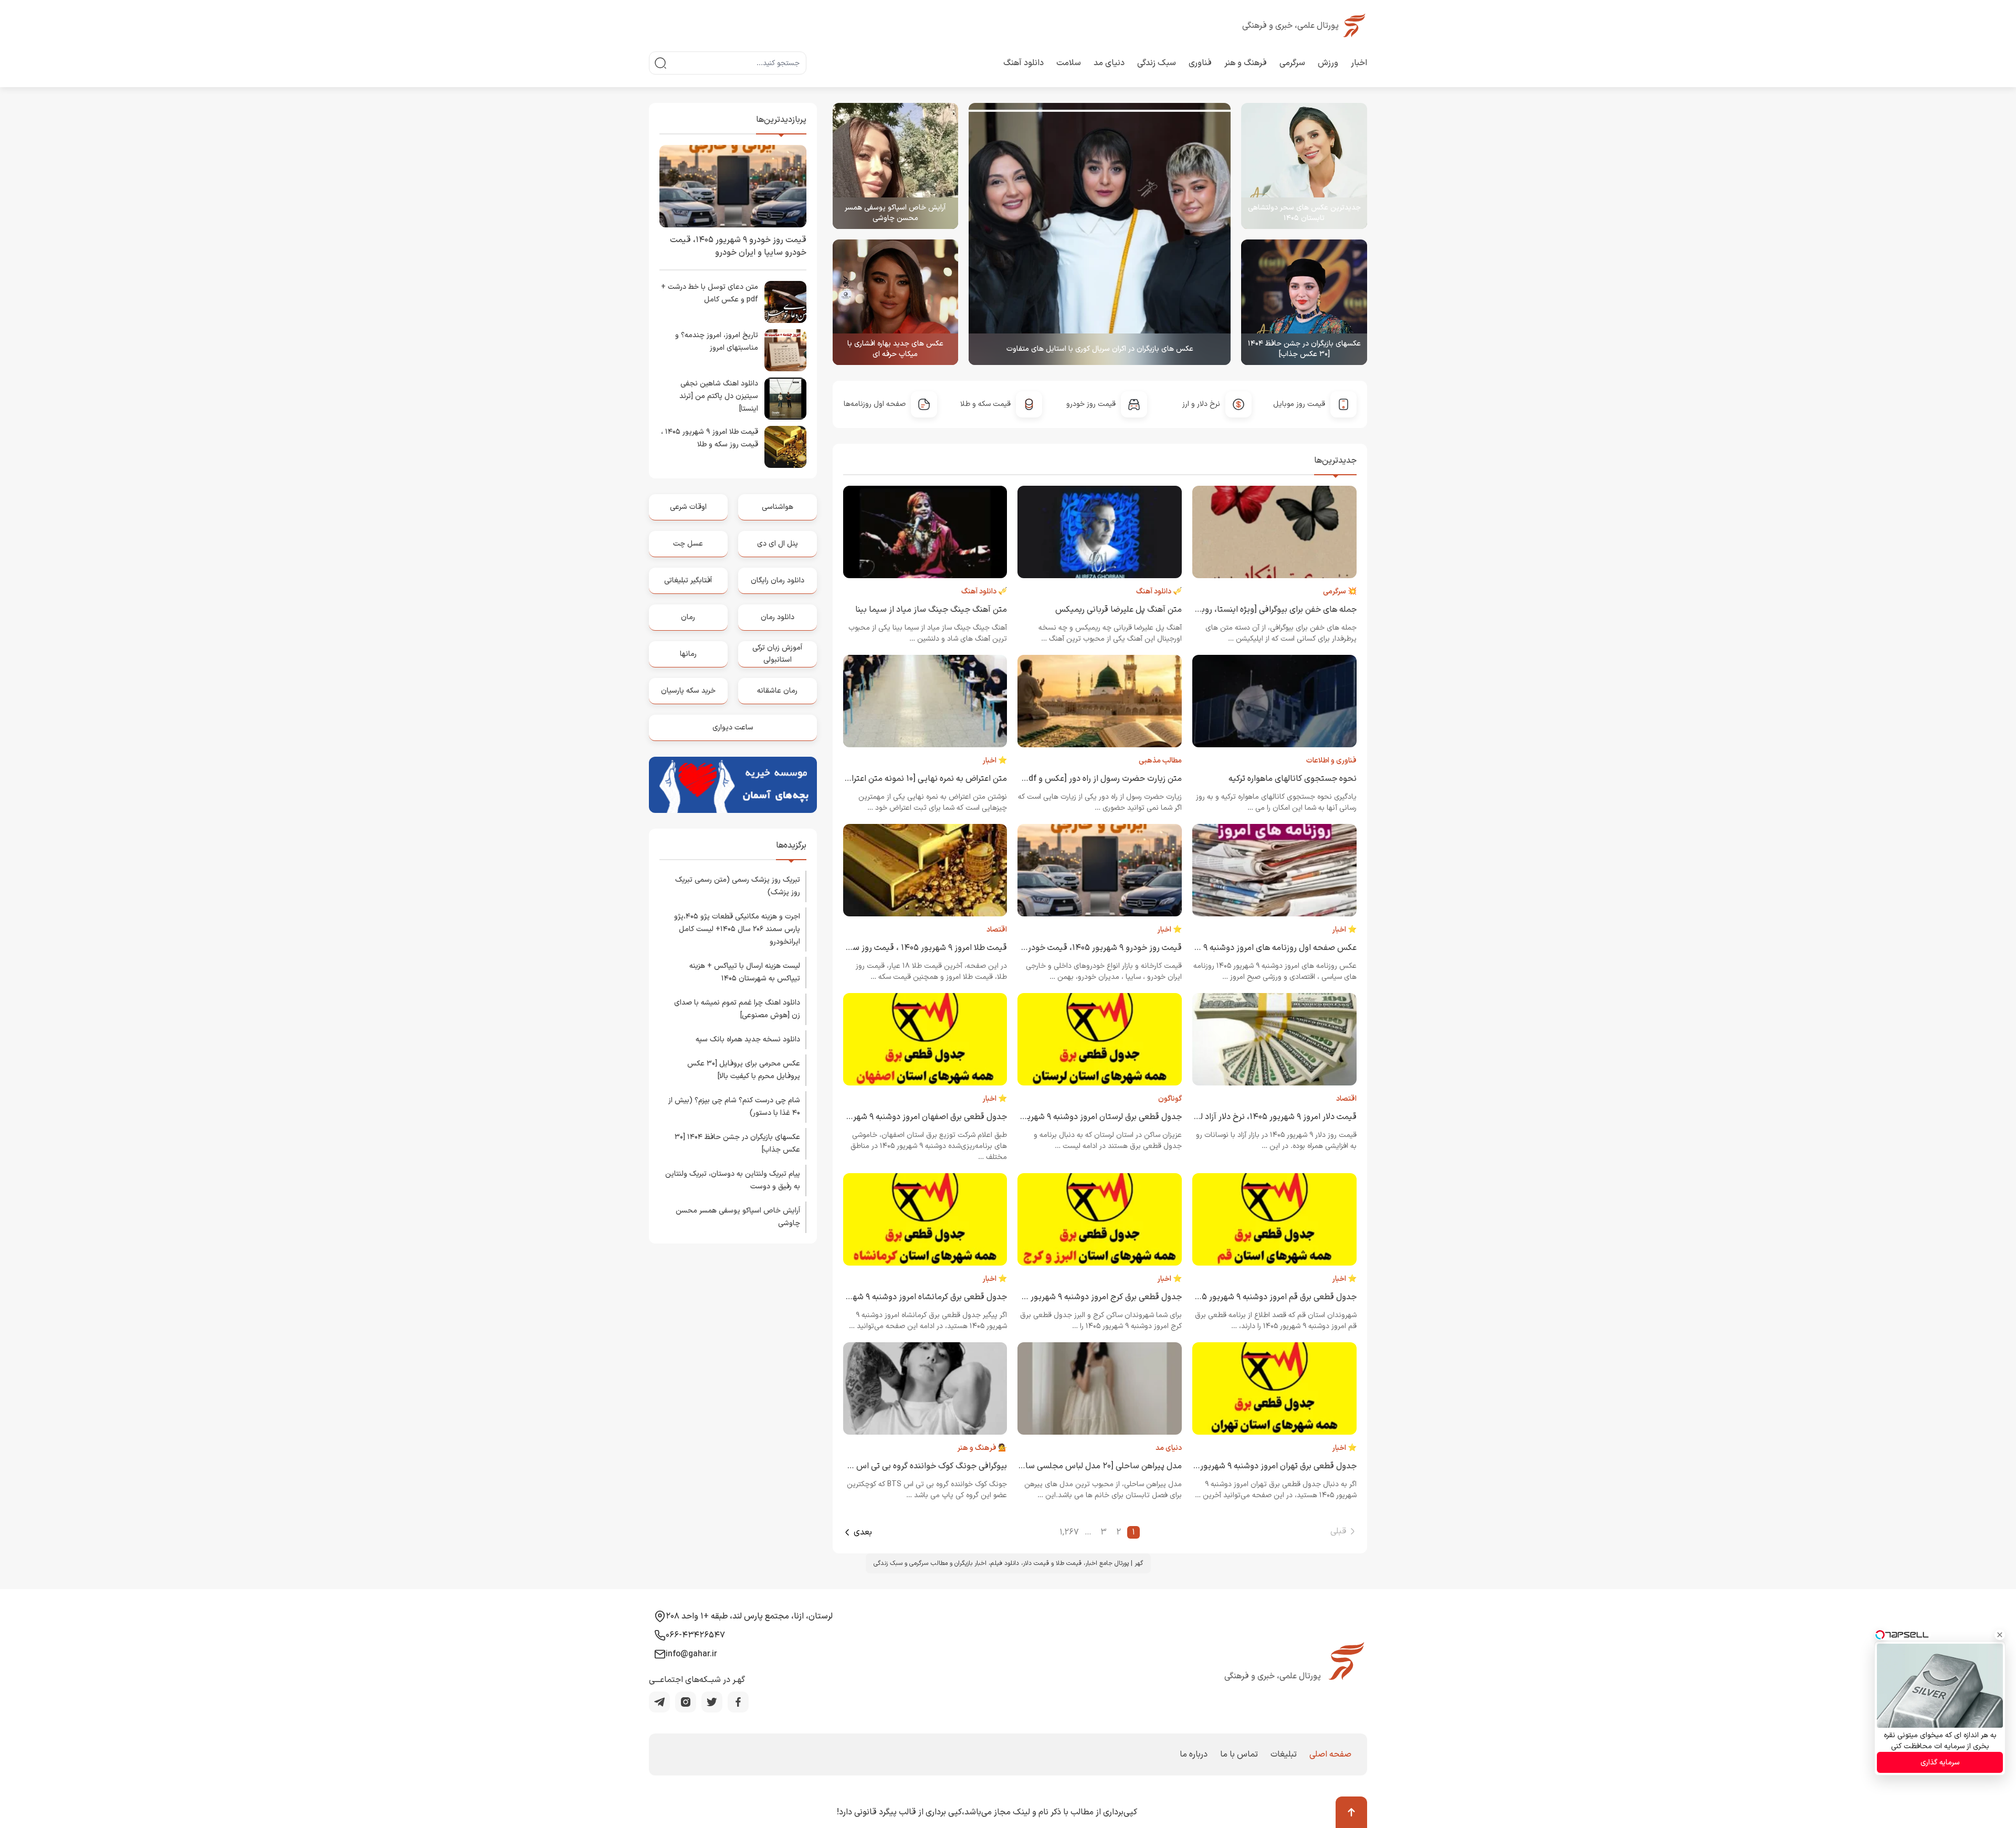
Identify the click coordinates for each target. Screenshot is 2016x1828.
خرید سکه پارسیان (688, 691)
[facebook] (738, 1702)
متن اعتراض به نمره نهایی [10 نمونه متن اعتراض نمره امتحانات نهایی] (886, 779)
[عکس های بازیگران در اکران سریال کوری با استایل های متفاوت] (1100, 234)
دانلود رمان (778, 617)
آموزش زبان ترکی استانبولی (777, 654)
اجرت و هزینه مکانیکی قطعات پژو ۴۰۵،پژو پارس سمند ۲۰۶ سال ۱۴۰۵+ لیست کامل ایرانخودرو (737, 929)
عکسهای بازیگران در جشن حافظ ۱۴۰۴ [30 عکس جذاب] (1304, 349)
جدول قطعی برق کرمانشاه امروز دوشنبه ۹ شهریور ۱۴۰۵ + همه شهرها (889, 1297)
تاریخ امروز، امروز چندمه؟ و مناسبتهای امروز (717, 342)
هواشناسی (778, 507)
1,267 (1069, 1532)
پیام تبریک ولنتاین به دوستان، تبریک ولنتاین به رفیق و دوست (733, 1180)
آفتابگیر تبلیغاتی (688, 581)
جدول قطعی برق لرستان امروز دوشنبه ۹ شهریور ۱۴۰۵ (1091, 1117)
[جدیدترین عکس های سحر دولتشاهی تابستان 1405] (1304, 166)
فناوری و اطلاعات (1331, 761)
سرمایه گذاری (1940, 1763)
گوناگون (1170, 1099)
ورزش (1328, 63)
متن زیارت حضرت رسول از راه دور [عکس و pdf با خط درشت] (1079, 779)
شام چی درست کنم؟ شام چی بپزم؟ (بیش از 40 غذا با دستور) (734, 1107)
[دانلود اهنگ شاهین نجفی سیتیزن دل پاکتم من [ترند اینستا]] (785, 399)
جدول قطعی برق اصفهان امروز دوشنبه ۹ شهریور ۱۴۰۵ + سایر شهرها (890, 1117)
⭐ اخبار (995, 761)
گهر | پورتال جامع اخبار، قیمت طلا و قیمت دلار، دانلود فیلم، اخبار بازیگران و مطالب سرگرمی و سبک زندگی (1008, 1563)
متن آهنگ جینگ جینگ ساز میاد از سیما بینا (931, 610)
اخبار (1359, 63)
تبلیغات (1284, 1754)
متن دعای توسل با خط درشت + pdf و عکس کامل (710, 293)
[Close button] (2000, 1635)
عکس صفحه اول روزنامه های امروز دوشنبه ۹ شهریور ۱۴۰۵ (1256, 948)
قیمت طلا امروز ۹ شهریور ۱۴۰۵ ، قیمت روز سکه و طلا (916, 948)
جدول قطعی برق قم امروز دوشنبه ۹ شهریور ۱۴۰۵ (1273, 1297)
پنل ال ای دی (778, 544)
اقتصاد (997, 930)
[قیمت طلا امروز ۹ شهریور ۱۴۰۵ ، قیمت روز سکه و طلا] (785, 447)
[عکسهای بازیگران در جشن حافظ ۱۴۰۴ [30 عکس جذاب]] (1304, 302)
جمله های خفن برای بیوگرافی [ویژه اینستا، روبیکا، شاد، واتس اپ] (1246, 610)
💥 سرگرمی (1340, 592)
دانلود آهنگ (1023, 63)
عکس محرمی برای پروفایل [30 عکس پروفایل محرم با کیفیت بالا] (744, 1070)
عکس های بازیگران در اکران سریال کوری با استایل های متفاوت (1100, 349)
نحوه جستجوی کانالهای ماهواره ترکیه (1293, 779)
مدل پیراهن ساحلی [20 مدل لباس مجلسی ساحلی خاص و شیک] (1071, 1466)
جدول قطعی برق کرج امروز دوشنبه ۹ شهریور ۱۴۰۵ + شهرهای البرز (1070, 1297)
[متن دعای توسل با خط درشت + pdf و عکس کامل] (785, 302)
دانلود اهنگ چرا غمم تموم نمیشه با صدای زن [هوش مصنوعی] (737, 1009)
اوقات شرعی (688, 507)
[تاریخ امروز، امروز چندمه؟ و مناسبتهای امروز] (785, 350)
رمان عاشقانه (777, 691)
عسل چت (688, 544)
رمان (688, 617)
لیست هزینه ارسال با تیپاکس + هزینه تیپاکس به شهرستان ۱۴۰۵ (745, 972)
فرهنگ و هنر (1246, 63)
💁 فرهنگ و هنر (982, 1448)
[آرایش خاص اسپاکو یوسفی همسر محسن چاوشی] (896, 166)
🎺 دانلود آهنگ (1159, 592)
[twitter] (712, 1702)
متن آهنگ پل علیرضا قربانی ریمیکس (1119, 610)
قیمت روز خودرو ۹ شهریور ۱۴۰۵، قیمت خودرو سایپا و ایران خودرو (1068, 948)
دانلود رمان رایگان (778, 581)
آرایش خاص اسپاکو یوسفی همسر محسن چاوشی (895, 213)
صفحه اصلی (1330, 1754)
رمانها (688, 654)
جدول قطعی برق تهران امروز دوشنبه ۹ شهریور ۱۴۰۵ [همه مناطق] (1246, 1466)
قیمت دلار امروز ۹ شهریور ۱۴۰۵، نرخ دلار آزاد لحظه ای (1265, 1117)
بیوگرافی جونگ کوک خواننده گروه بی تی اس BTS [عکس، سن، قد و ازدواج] (879, 1466)
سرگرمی (1292, 63)
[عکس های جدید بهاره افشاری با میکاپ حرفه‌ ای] (896, 302)
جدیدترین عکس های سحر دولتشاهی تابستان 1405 (1304, 213)
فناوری (1200, 63)
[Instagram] (686, 1702)
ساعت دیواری (733, 728)
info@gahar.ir (691, 1654)
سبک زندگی (1157, 63)
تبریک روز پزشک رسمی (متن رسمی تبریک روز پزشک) (738, 886)
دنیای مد (1109, 63)
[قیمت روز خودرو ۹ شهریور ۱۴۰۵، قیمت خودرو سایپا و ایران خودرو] (733, 186)
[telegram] (659, 1702)
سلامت (1069, 63)
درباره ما (1194, 1754)
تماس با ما (1239, 1754)
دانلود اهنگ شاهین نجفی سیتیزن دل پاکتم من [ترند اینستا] (719, 396)
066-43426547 (695, 1635)
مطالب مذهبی (1160, 761)
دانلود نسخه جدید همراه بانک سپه (748, 1040)
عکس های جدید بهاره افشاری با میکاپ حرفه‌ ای (895, 349)
